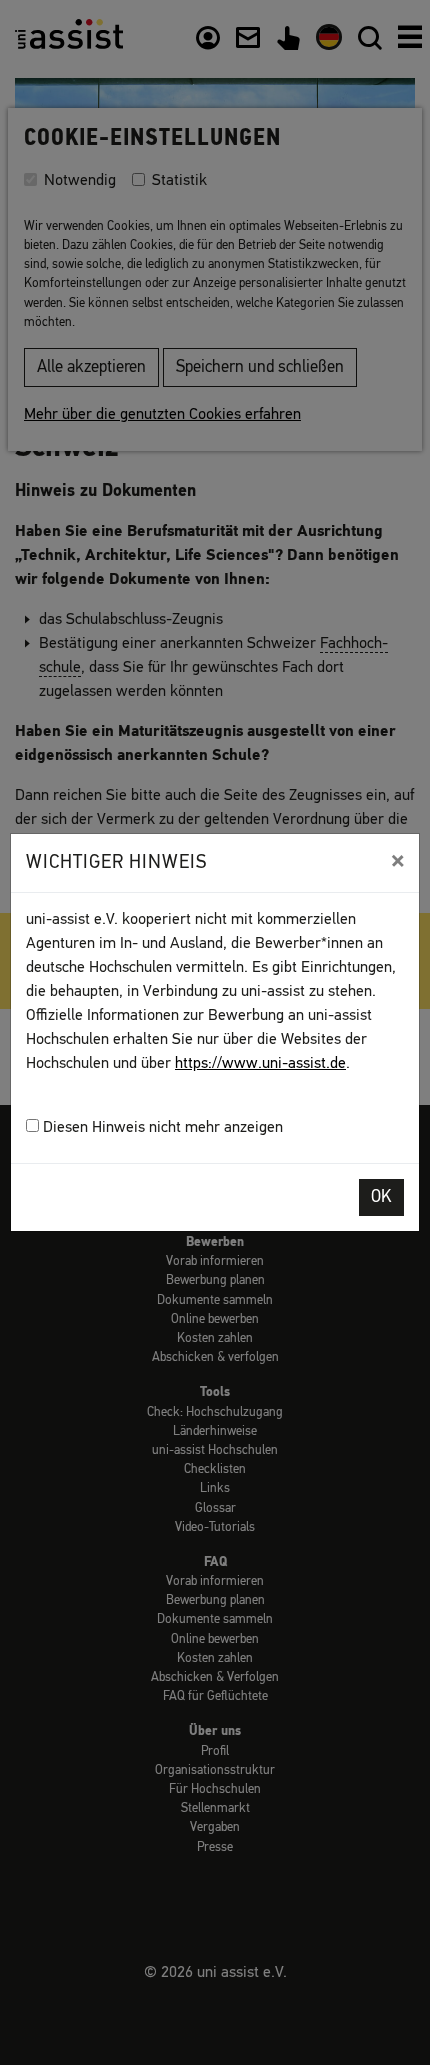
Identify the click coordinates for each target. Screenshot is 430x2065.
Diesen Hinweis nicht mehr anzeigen (161, 1128)
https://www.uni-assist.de (260, 1064)
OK (381, 1197)
